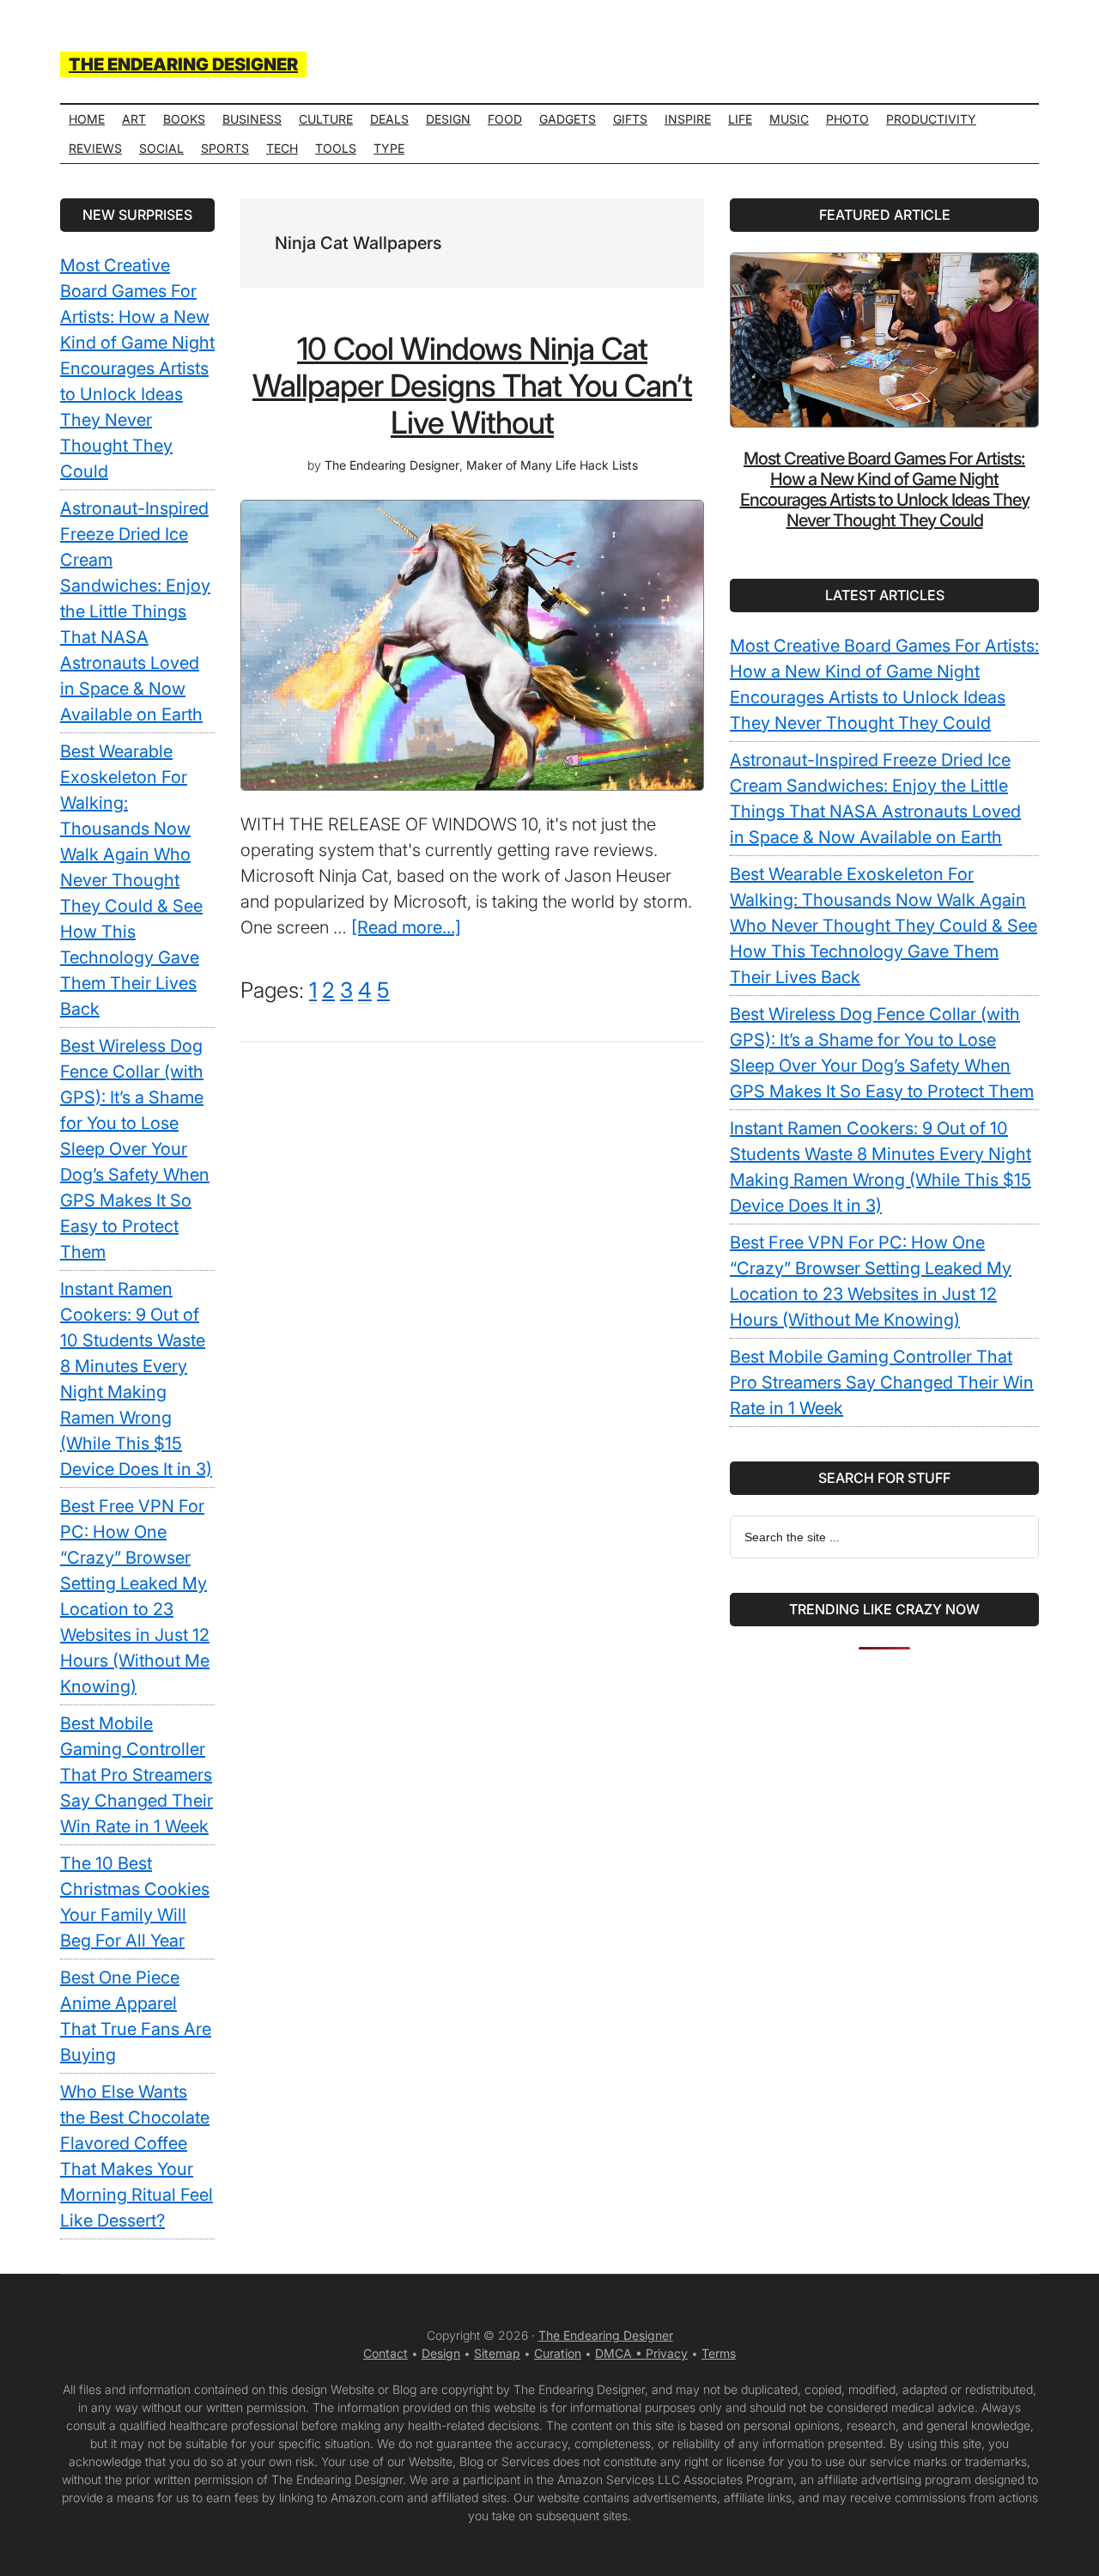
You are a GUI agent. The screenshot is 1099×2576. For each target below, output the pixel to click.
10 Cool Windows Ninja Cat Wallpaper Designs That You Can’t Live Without (472, 386)
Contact (386, 2353)
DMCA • (620, 2353)
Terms (719, 2353)
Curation (558, 2353)
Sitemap (497, 2353)
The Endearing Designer (606, 2335)
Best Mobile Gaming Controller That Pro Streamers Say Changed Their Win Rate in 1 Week (882, 1382)
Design (441, 2353)
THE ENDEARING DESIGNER (183, 64)
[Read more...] (406, 927)
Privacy (667, 2353)
